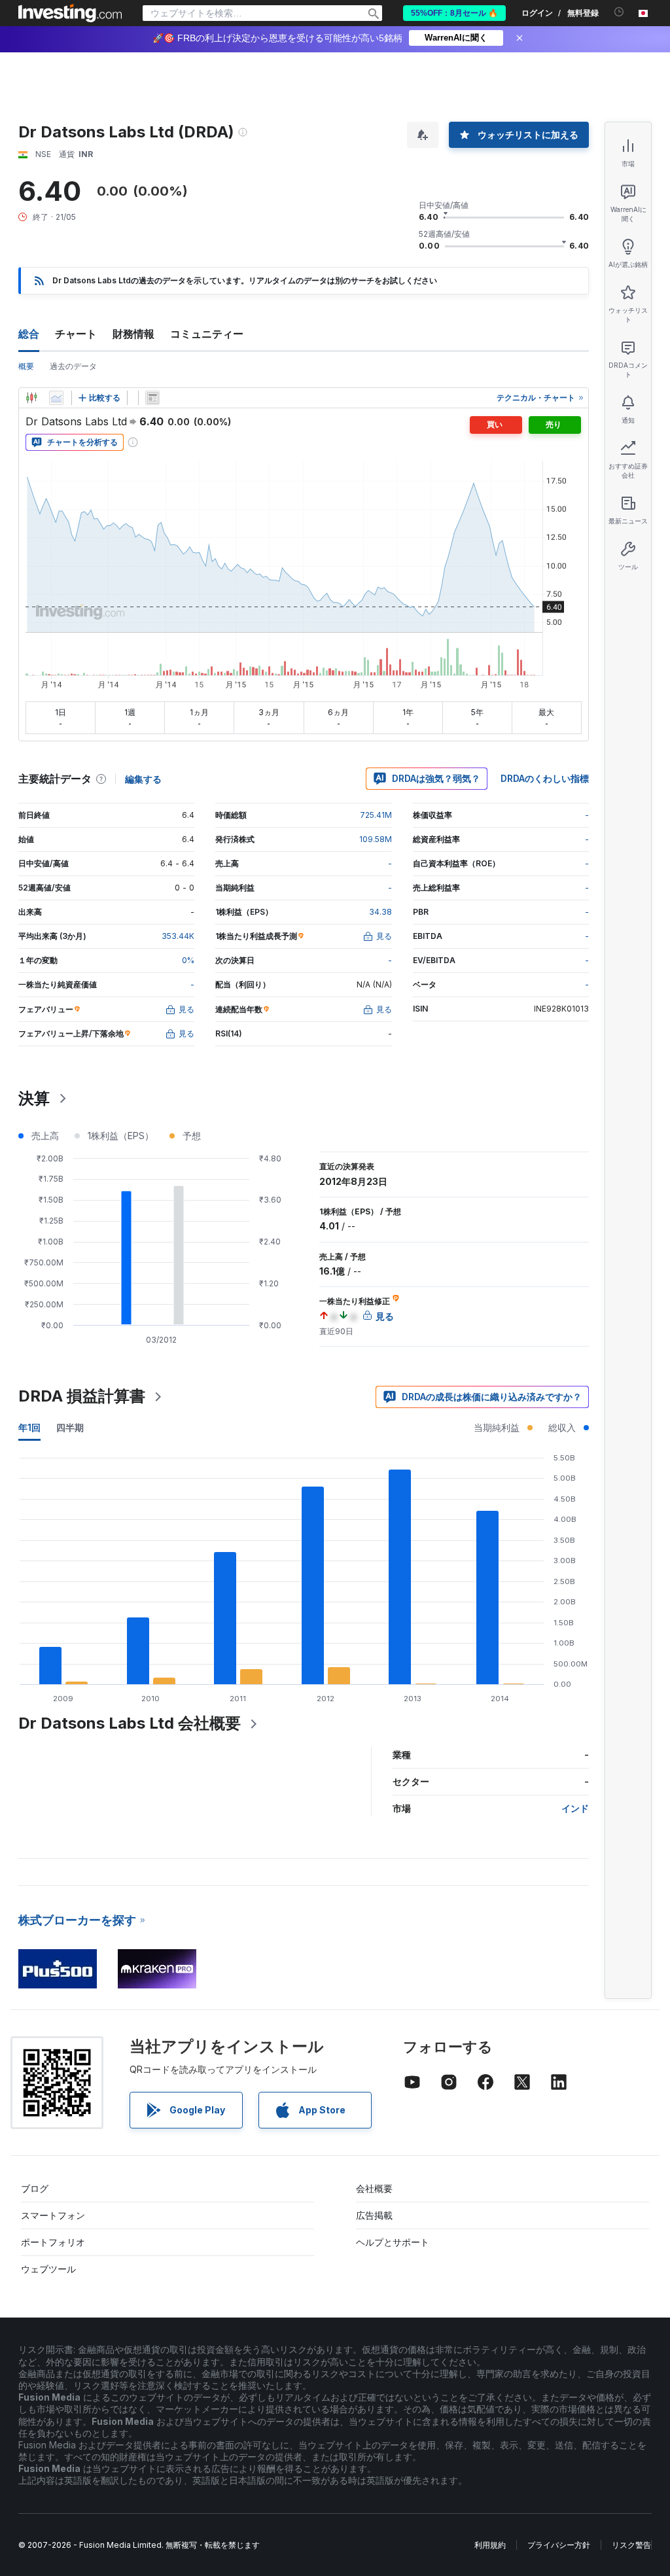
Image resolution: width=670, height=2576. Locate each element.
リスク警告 (631, 2545)
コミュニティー (207, 334)
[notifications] (619, 12)
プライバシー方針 (559, 2545)
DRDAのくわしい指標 (545, 778)
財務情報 (133, 334)
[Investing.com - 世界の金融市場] (70, 13)
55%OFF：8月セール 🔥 (454, 13)
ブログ (35, 2188)
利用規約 (490, 2545)
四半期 (70, 1427)
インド (575, 1808)
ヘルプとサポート (393, 2242)
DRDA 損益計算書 (82, 1396)
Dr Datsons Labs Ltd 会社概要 (130, 1723)
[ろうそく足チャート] (31, 398)
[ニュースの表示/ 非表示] (152, 398)
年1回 (29, 1427)
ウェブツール (48, 2269)
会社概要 (374, 2188)
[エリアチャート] (56, 398)
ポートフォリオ (53, 2242)
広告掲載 (374, 2215)
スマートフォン (53, 2215)
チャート (76, 334)
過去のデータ (73, 366)
